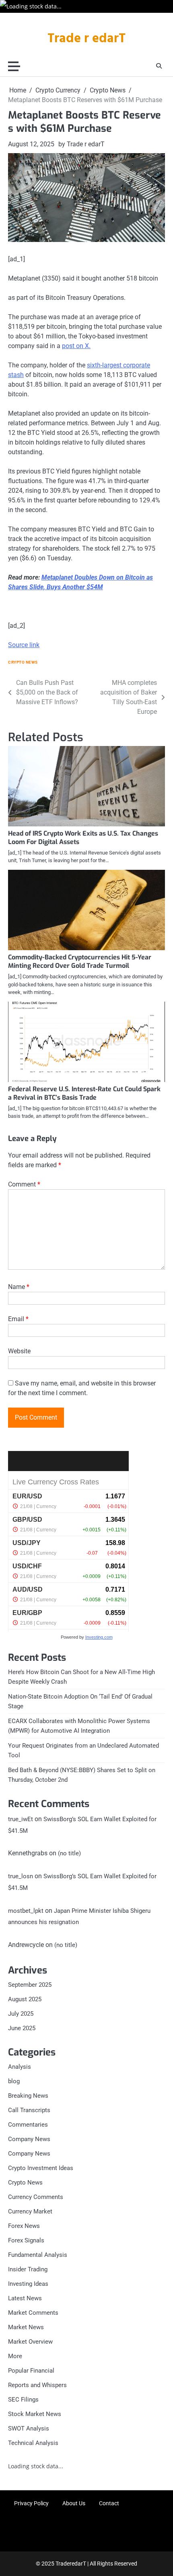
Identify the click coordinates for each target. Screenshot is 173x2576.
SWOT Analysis (29, 2428)
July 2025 (21, 2014)
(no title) (69, 1853)
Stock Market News (35, 2414)
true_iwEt (21, 1819)
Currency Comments (36, 2197)
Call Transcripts (29, 2110)
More (15, 2356)
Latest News (25, 2298)
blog (14, 2081)
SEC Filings (23, 2400)
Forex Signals (26, 2240)
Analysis (20, 2067)
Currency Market (30, 2211)
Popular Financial (31, 2371)
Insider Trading (28, 2269)
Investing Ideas (28, 2284)
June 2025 (22, 2028)
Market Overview (30, 2342)
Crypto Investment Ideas (41, 2168)
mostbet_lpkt (26, 1911)
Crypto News (23, 662)
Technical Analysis (33, 2443)
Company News (29, 2139)
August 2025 (25, 1999)
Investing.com (99, 1637)
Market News (26, 2327)
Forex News (24, 2226)
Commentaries (28, 2125)
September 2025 (30, 1985)
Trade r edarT (86, 39)
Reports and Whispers (37, 2385)
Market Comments (33, 2313)
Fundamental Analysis (38, 2255)
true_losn (21, 1876)
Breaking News (28, 2096)
